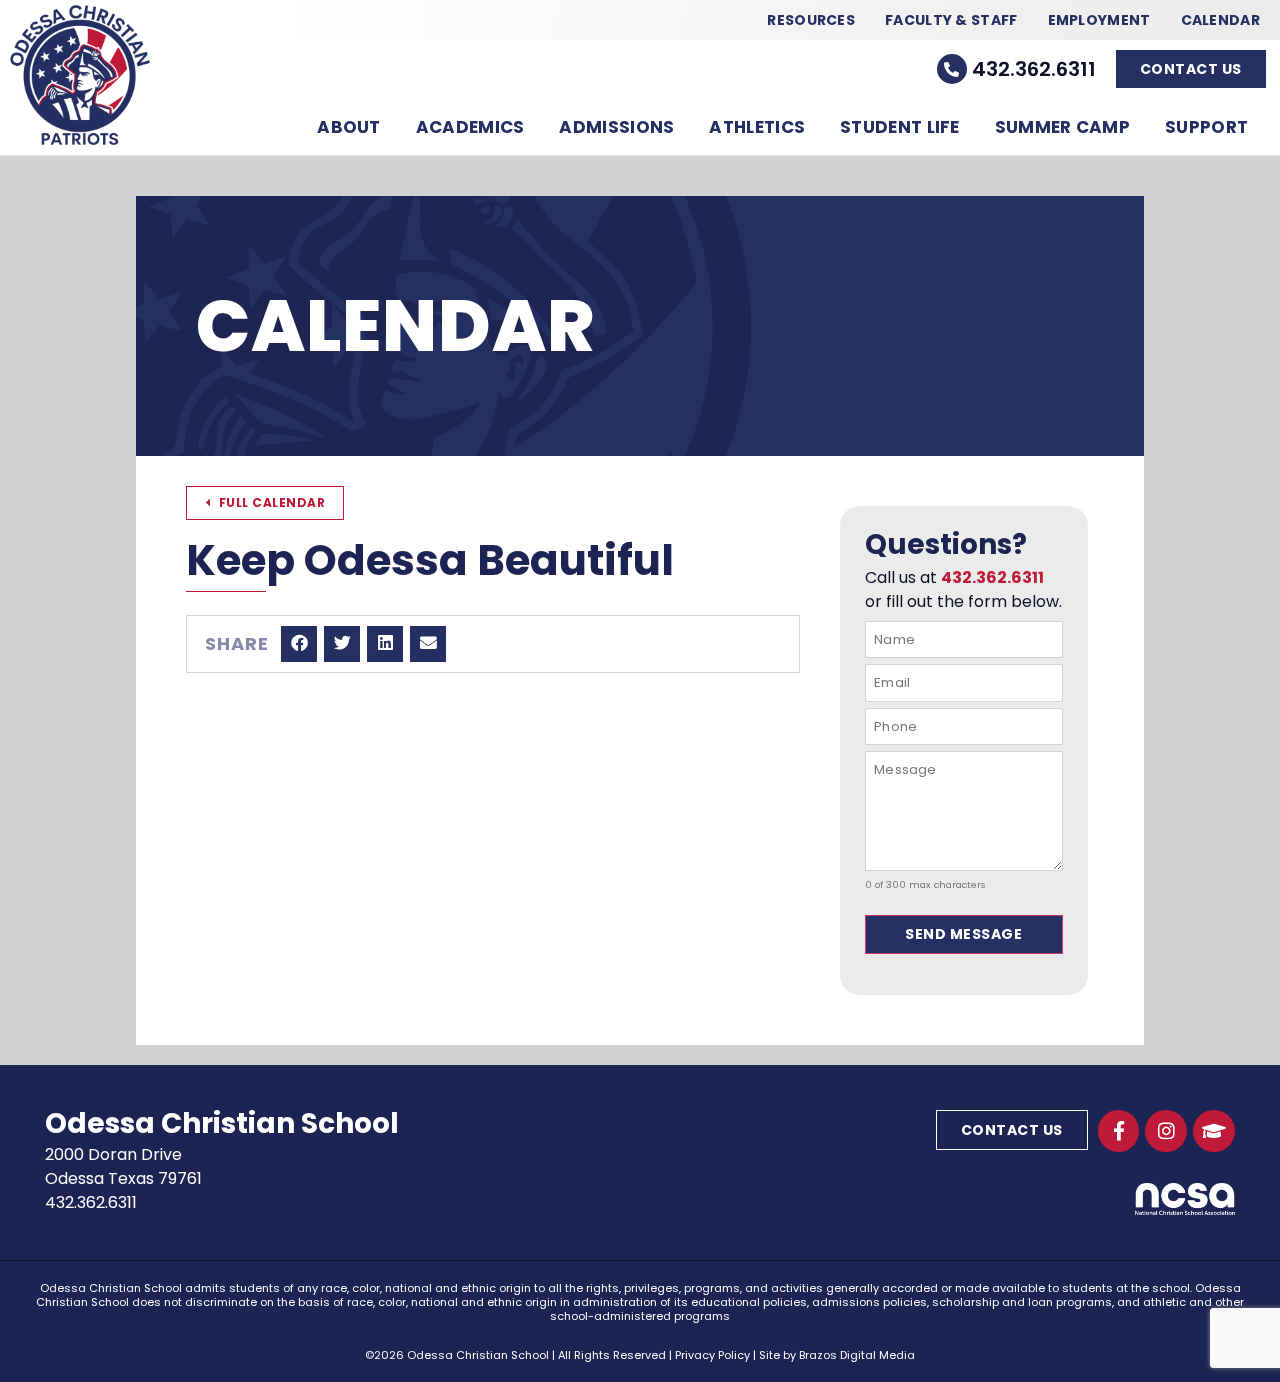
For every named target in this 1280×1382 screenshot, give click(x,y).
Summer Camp (1062, 127)
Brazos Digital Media (857, 1355)
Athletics (757, 127)
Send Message (963, 934)
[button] (299, 644)
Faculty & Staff (951, 20)
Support (1206, 127)
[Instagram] (1166, 1131)
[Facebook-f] (1119, 1131)
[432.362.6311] (952, 69)
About (349, 127)
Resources (811, 20)
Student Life (900, 127)
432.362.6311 (1034, 69)
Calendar (1220, 20)
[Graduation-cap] (1214, 1131)
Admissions (616, 127)
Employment (1099, 20)
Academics (470, 127)
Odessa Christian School (222, 1123)
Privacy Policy (712, 1355)
